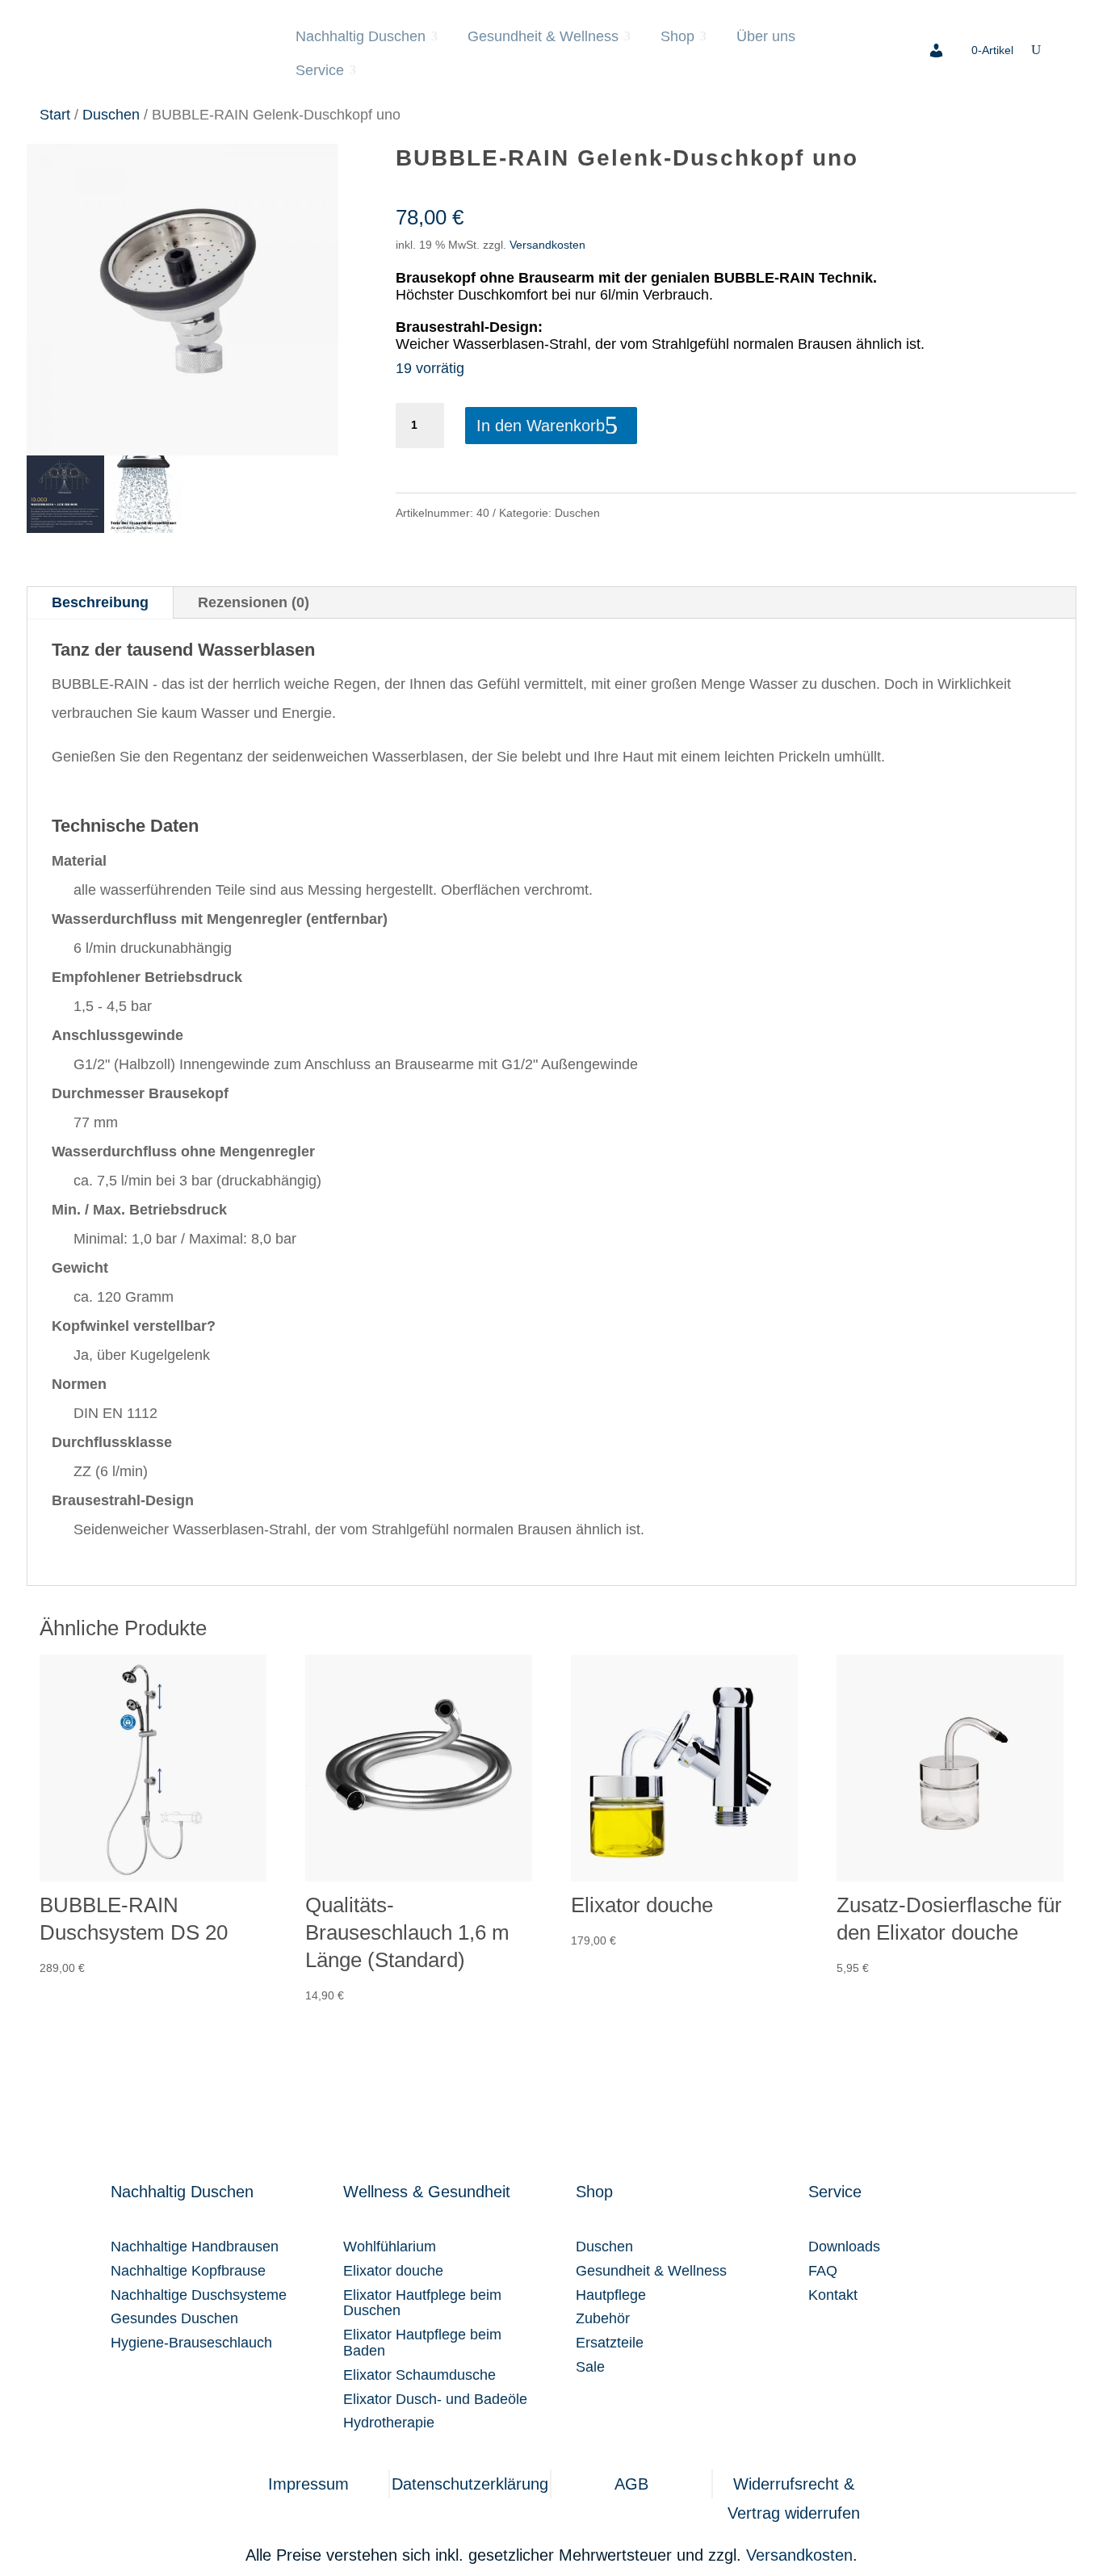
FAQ (823, 2271)
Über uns (766, 36)
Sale (590, 2367)
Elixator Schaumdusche (419, 2375)
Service (320, 70)
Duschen (111, 114)
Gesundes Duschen (174, 2318)
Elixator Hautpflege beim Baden (422, 2343)
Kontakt (833, 2295)
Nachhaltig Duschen (361, 36)
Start (55, 114)
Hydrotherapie (389, 2423)
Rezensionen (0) (254, 602)
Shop (677, 36)
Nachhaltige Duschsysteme (199, 2295)
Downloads (844, 2247)
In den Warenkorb (541, 426)
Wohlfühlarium (390, 2247)
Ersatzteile (610, 2343)
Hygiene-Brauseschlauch (191, 2343)
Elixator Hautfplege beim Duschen (422, 2303)
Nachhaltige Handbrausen (195, 2247)
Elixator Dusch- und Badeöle (435, 2399)
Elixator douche (393, 2271)
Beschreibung (100, 602)
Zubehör (603, 2318)
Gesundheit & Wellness (543, 36)
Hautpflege (611, 2295)
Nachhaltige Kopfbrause (188, 2271)
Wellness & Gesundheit (427, 2192)
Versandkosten (547, 245)
